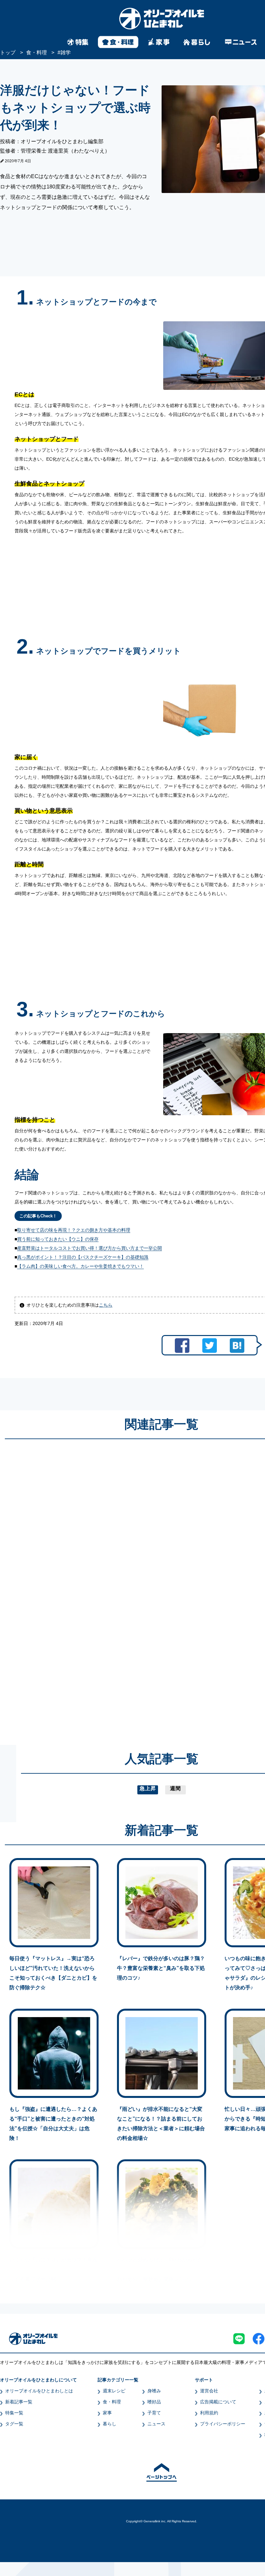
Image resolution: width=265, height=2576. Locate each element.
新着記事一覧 (19, 2402)
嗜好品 (154, 2402)
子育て (154, 2413)
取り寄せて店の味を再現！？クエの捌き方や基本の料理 (74, 1230)
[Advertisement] (100, 1586)
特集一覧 (14, 2413)
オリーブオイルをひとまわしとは (39, 2391)
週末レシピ (114, 2391)
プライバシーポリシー (223, 2424)
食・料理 (112, 2402)
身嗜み (154, 2391)
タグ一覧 (14, 2424)
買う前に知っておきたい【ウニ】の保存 (58, 1239)
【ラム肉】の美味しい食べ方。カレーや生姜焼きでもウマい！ (80, 1266)
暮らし (110, 2424)
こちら (106, 1305)
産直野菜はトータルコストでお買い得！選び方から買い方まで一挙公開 (90, 1248)
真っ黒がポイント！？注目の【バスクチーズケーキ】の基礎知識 (83, 1257)
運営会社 (209, 2391)
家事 (107, 2413)
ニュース (156, 2424)
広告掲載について (218, 2402)
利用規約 (209, 2413)
